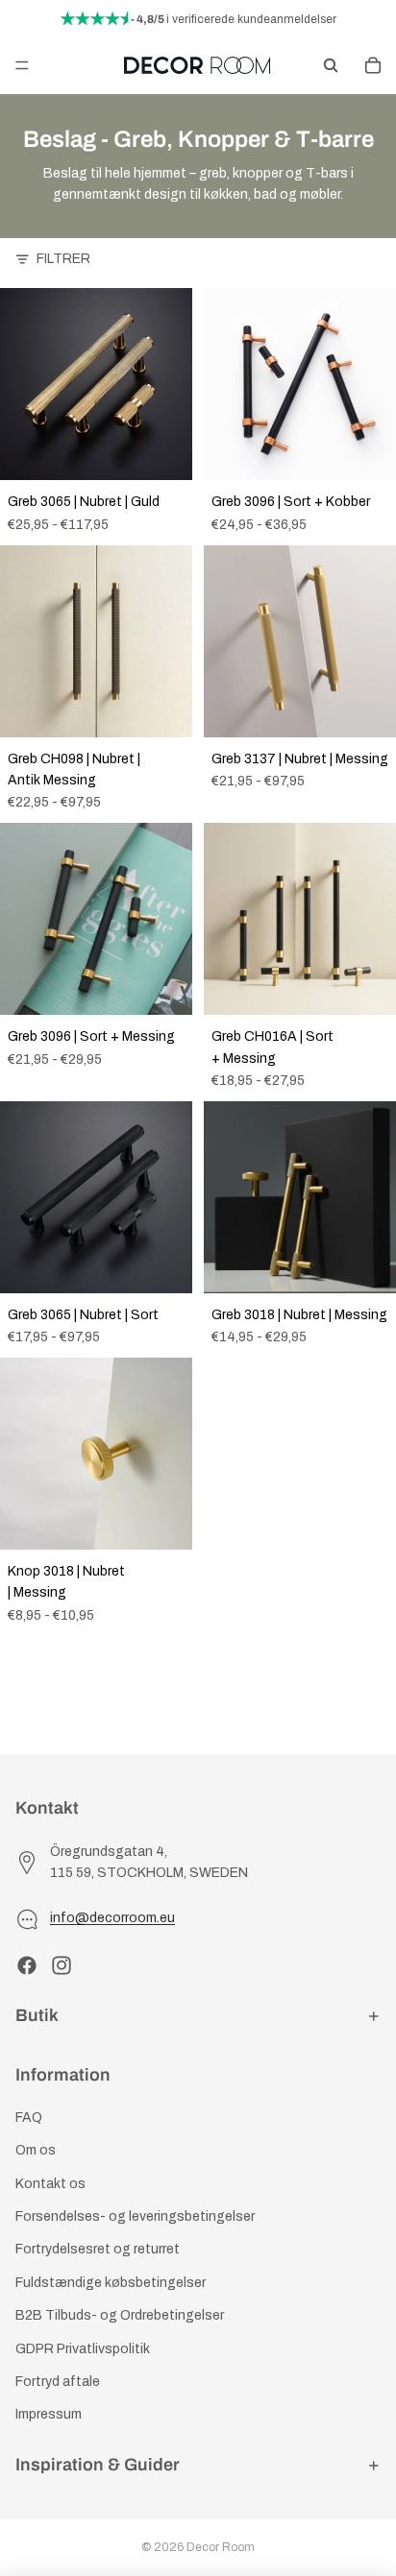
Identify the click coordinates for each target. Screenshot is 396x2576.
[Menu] (22, 65)
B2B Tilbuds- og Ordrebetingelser (120, 2315)
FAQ (29, 2118)
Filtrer (63, 259)
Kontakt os (50, 2184)
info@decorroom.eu (112, 1918)
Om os (36, 2150)
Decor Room (221, 2547)
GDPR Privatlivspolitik (83, 2349)
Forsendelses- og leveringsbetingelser (135, 2216)
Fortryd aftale (58, 2382)
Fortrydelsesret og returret (98, 2250)
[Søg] (331, 65)
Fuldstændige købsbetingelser (111, 2283)
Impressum (49, 2415)
